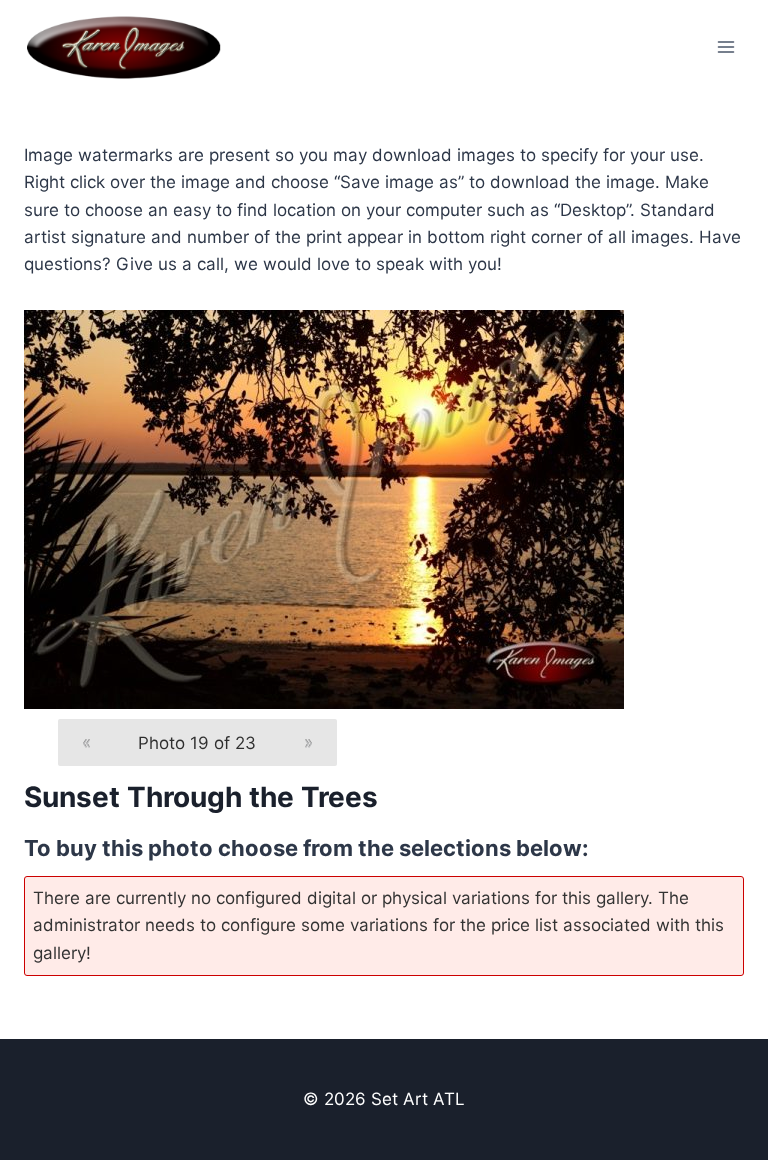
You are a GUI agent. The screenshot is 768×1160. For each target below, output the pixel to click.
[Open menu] (725, 46)
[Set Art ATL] (132, 47)
